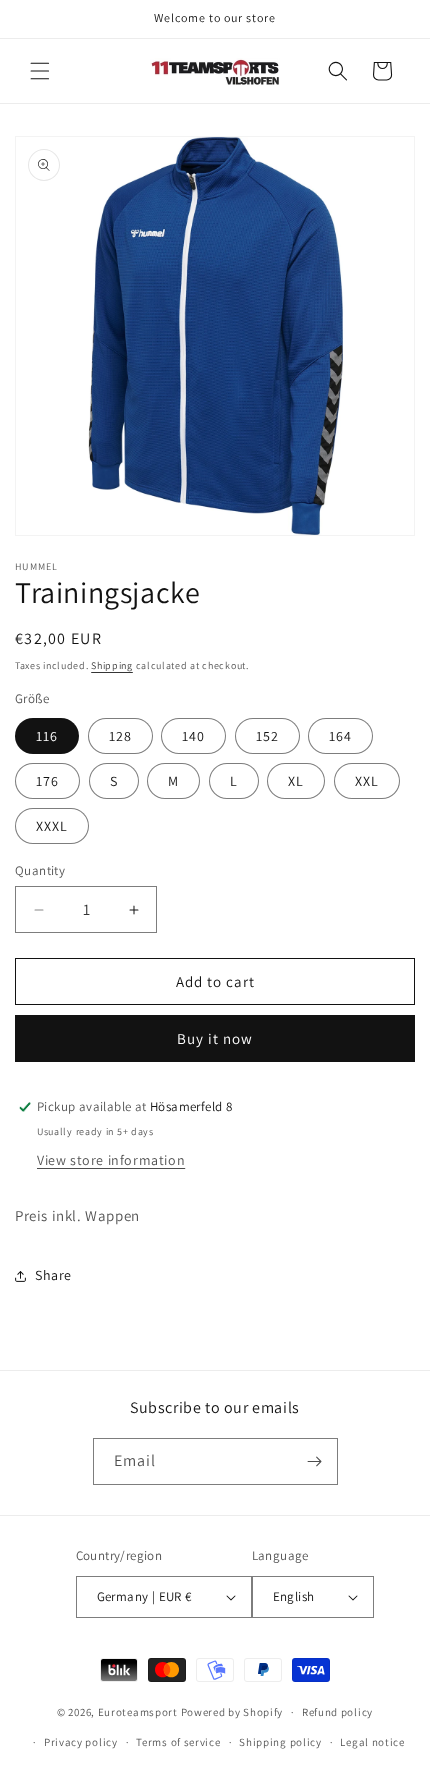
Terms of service (178, 1742)
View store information (111, 1160)
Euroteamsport (138, 1712)
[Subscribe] (315, 1461)
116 (47, 736)
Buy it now (215, 1038)
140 (193, 736)
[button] (40, 71)
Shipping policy (280, 1742)
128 (120, 736)
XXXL (52, 826)
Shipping (112, 665)
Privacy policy (81, 1742)
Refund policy (337, 1712)
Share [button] (53, 1275)
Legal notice (372, 1742)
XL (296, 781)
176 (47, 781)
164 (340, 736)
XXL (367, 781)
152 (267, 736)
